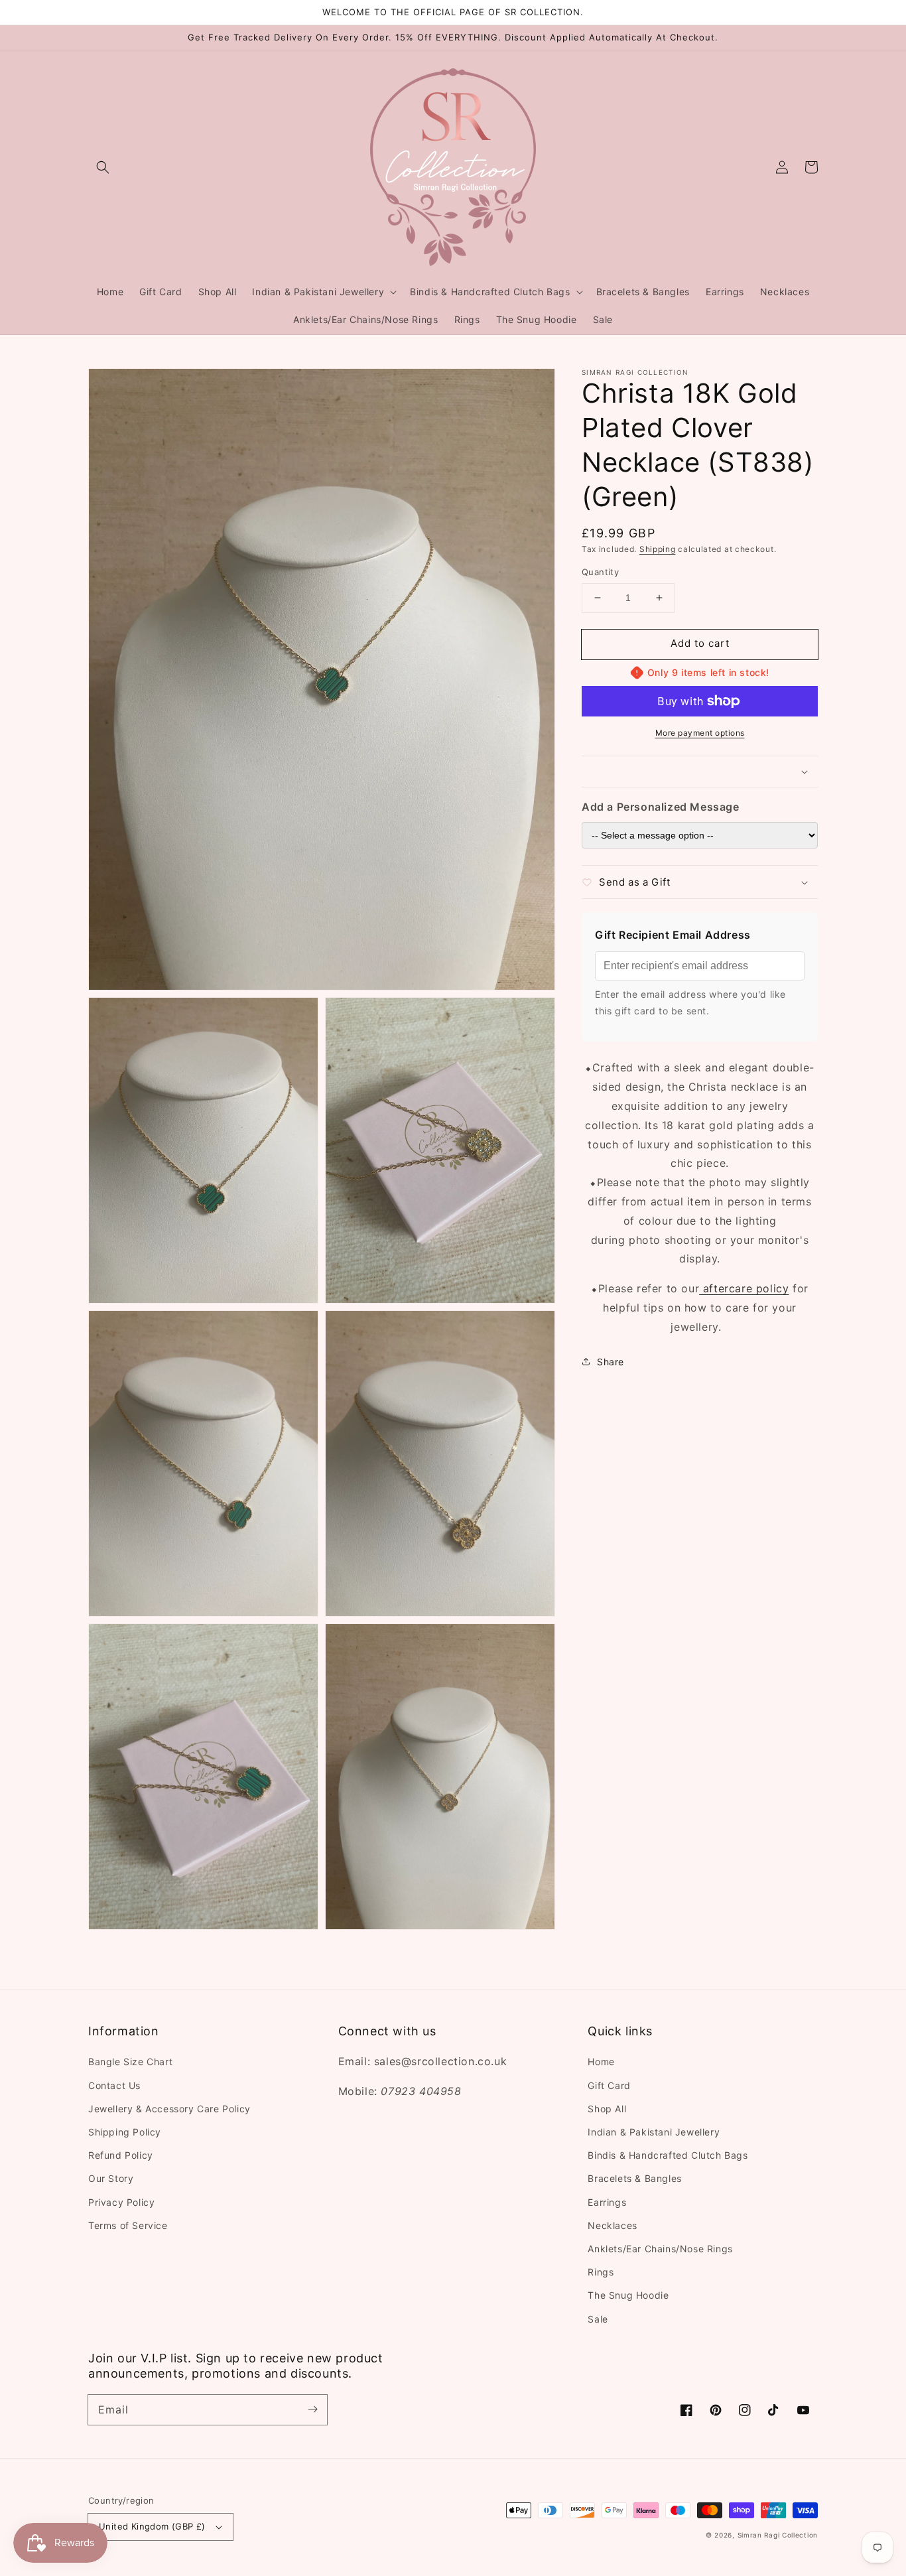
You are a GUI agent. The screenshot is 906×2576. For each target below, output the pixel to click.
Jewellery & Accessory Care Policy (169, 2109)
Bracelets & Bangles (634, 2178)
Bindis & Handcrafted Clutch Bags (668, 2155)
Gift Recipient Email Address (673, 935)
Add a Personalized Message (661, 807)
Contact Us (114, 2085)
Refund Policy (121, 2155)
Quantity (600, 572)
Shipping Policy (125, 2132)
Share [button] (611, 1362)
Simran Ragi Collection (778, 2535)
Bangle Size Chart (130, 2062)
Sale (598, 2319)
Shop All (607, 2109)
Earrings (607, 2202)
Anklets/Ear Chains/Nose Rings (660, 2249)
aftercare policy (744, 1288)
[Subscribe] (312, 2409)
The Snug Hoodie (628, 2295)
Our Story (111, 2178)
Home (601, 2062)
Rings (601, 2272)
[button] (103, 167)
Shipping (658, 549)
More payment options (700, 733)
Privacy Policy (121, 2202)
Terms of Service (128, 2225)
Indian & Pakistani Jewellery (654, 2132)
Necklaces (612, 2225)
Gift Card (609, 2085)
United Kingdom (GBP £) (152, 2526)
